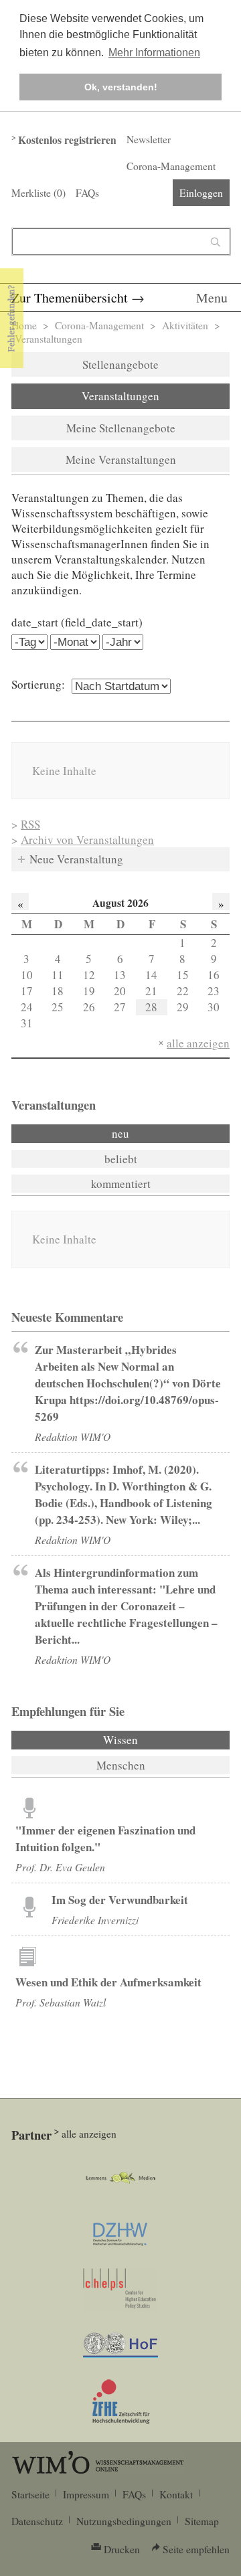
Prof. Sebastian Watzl (61, 2002)
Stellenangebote (120, 364)
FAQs (87, 193)
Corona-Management (171, 166)
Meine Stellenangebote (121, 428)
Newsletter (149, 139)
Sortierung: (38, 684)
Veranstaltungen (120, 396)
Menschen (121, 1765)
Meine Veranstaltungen (121, 459)
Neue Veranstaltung (76, 859)
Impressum (86, 2494)
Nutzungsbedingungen (124, 2521)
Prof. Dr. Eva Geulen (60, 1867)
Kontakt (176, 2494)
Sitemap (202, 2521)
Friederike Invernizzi (95, 1920)
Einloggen (201, 193)
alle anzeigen (198, 1043)
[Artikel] (29, 1807)
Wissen (157, 1740)
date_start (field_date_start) (77, 622)
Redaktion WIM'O (73, 1437)
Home (24, 325)
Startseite (30, 2494)
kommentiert (121, 1184)
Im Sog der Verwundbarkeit (120, 1900)
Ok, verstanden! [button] (121, 87)
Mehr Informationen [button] (154, 53)
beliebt (121, 1159)
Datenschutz (37, 2521)
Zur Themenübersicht (70, 297)
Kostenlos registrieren (67, 140)
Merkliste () (38, 193)
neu (120, 1133)
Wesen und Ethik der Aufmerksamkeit (108, 1982)
